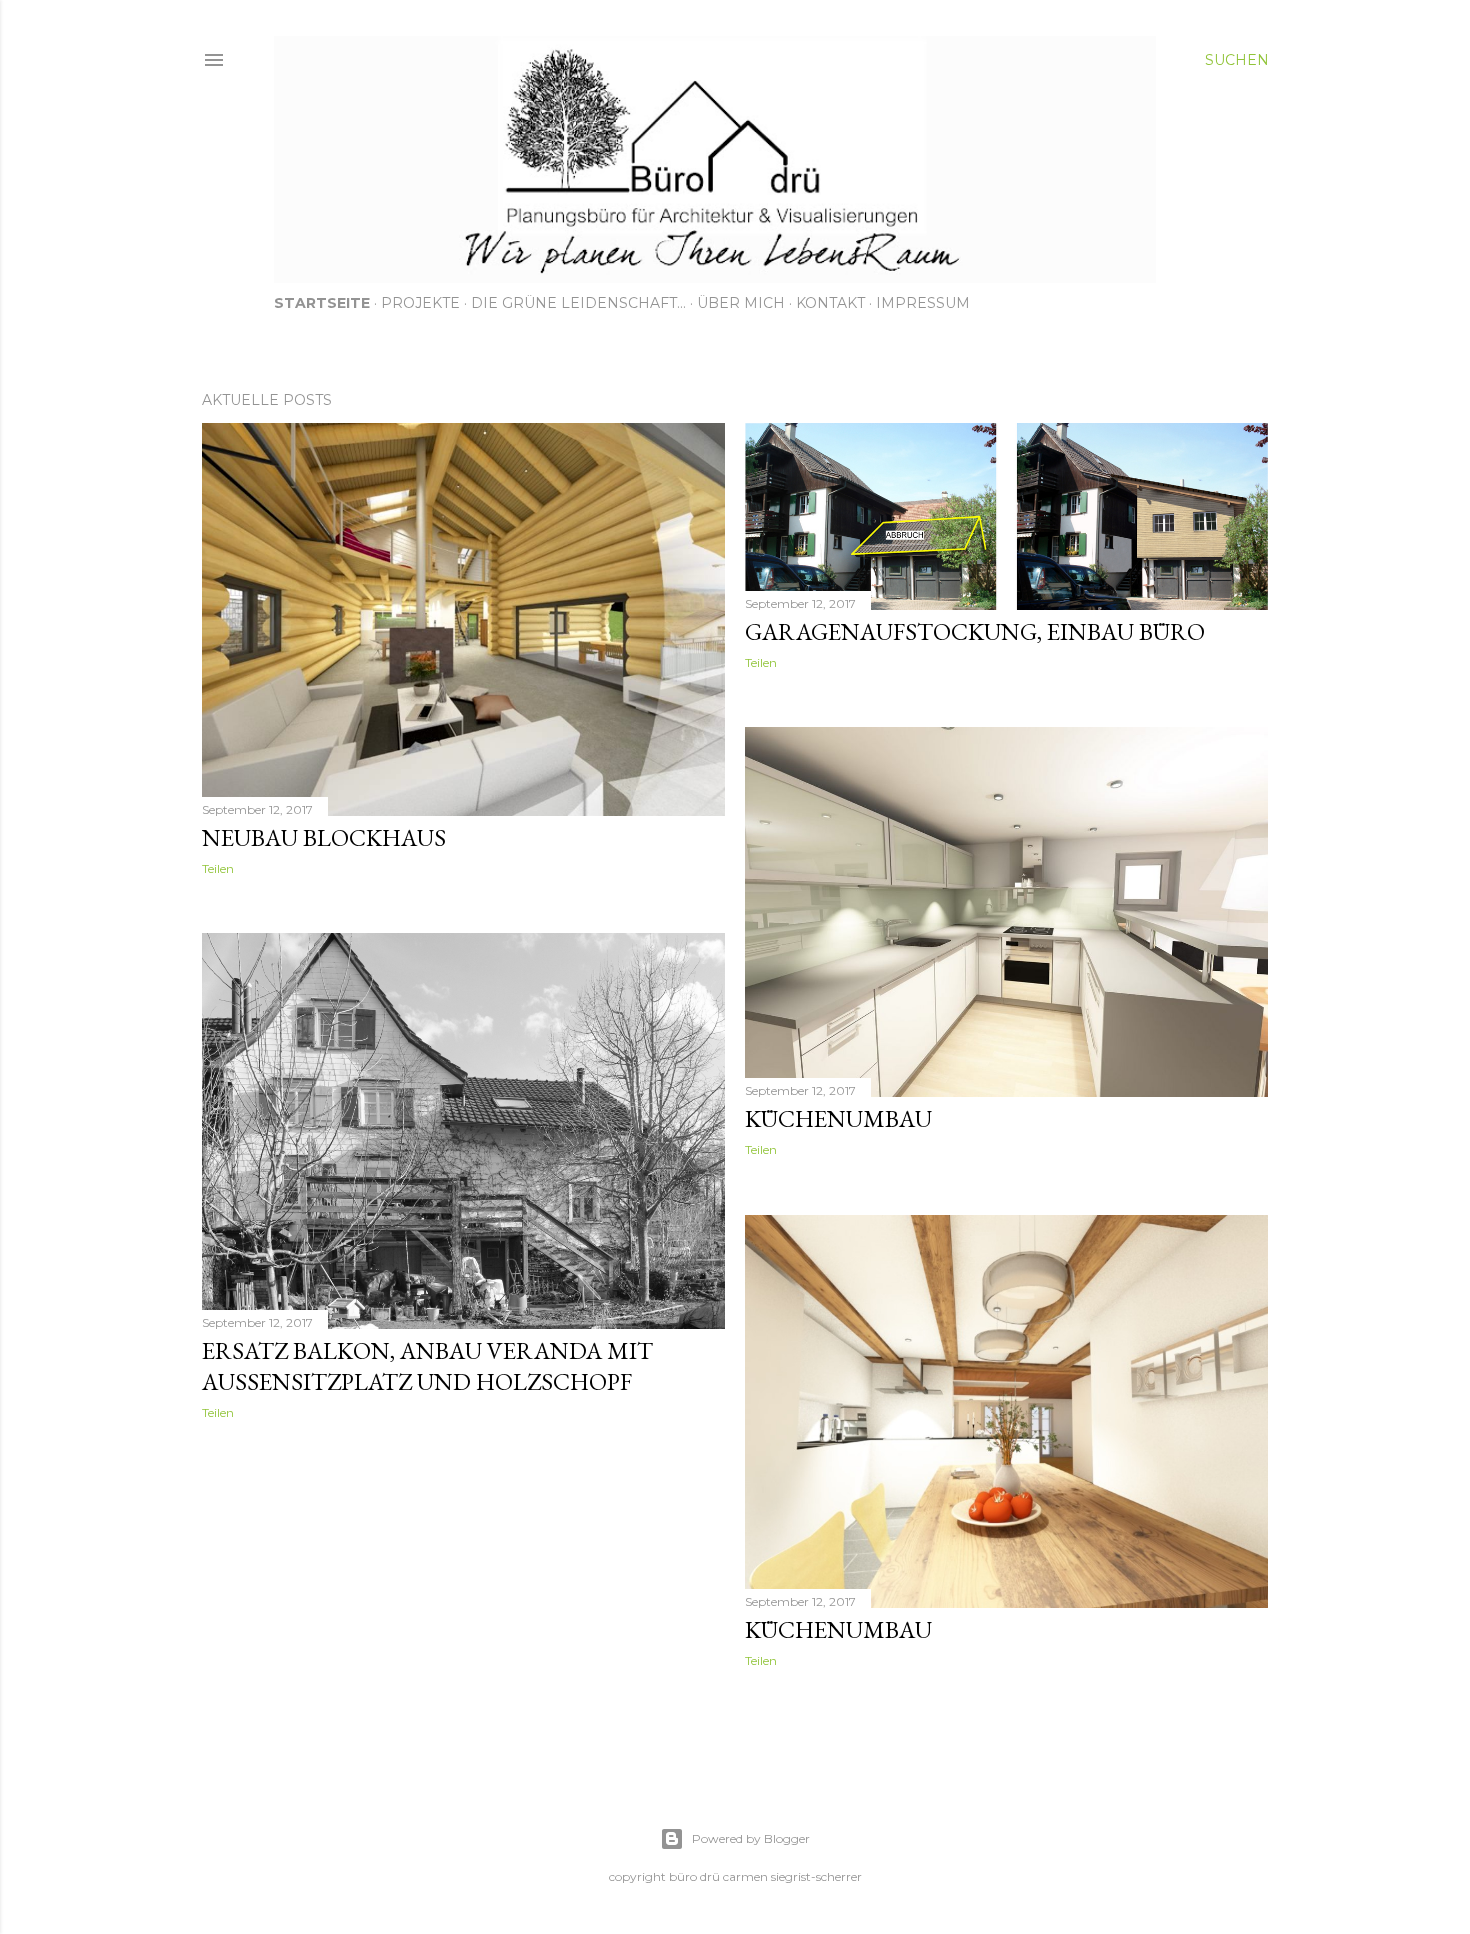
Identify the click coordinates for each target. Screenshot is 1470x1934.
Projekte (420, 303)
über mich (741, 303)
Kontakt (830, 303)
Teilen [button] (218, 868)
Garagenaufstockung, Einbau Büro (975, 631)
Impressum (923, 303)
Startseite (322, 303)
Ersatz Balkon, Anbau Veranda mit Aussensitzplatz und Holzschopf (427, 1366)
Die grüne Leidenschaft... (578, 303)
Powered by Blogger (751, 1838)
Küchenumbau (838, 1118)
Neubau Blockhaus (324, 837)
